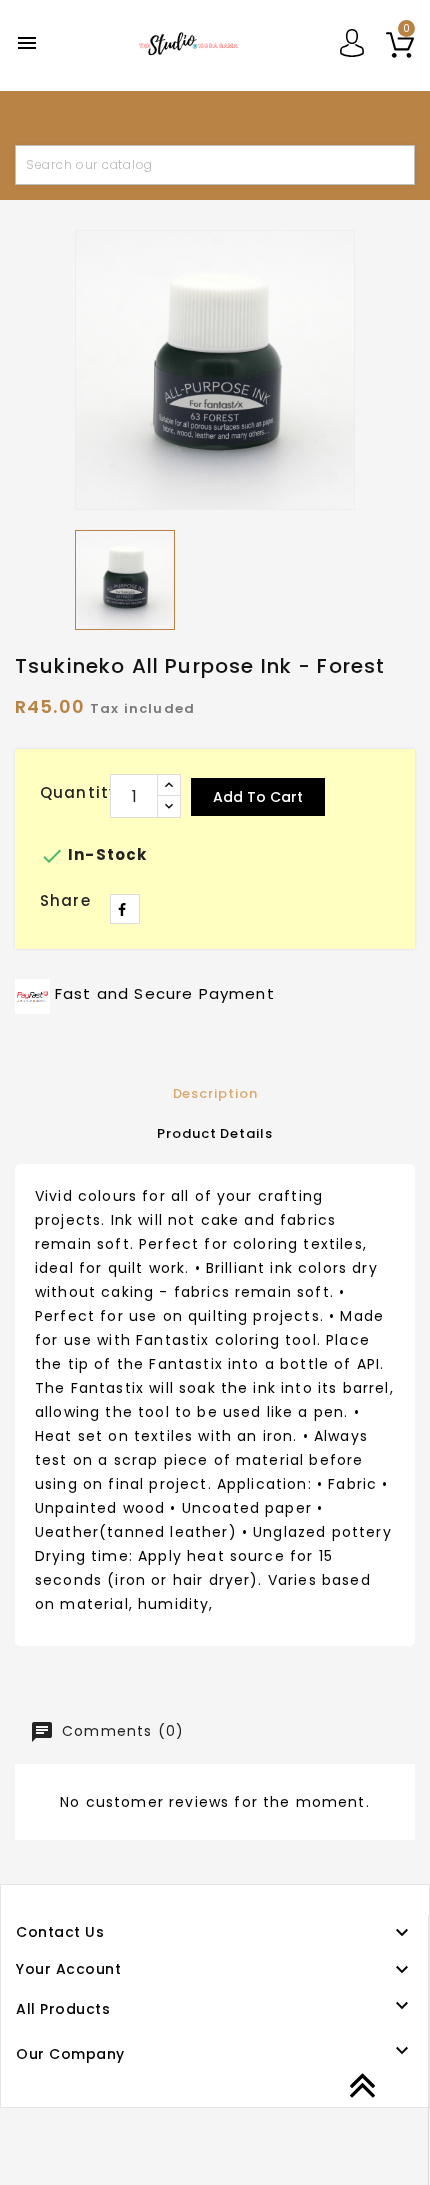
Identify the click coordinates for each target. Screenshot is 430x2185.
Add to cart (258, 797)
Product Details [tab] (215, 1133)
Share (125, 909)
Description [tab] (215, 1093)
